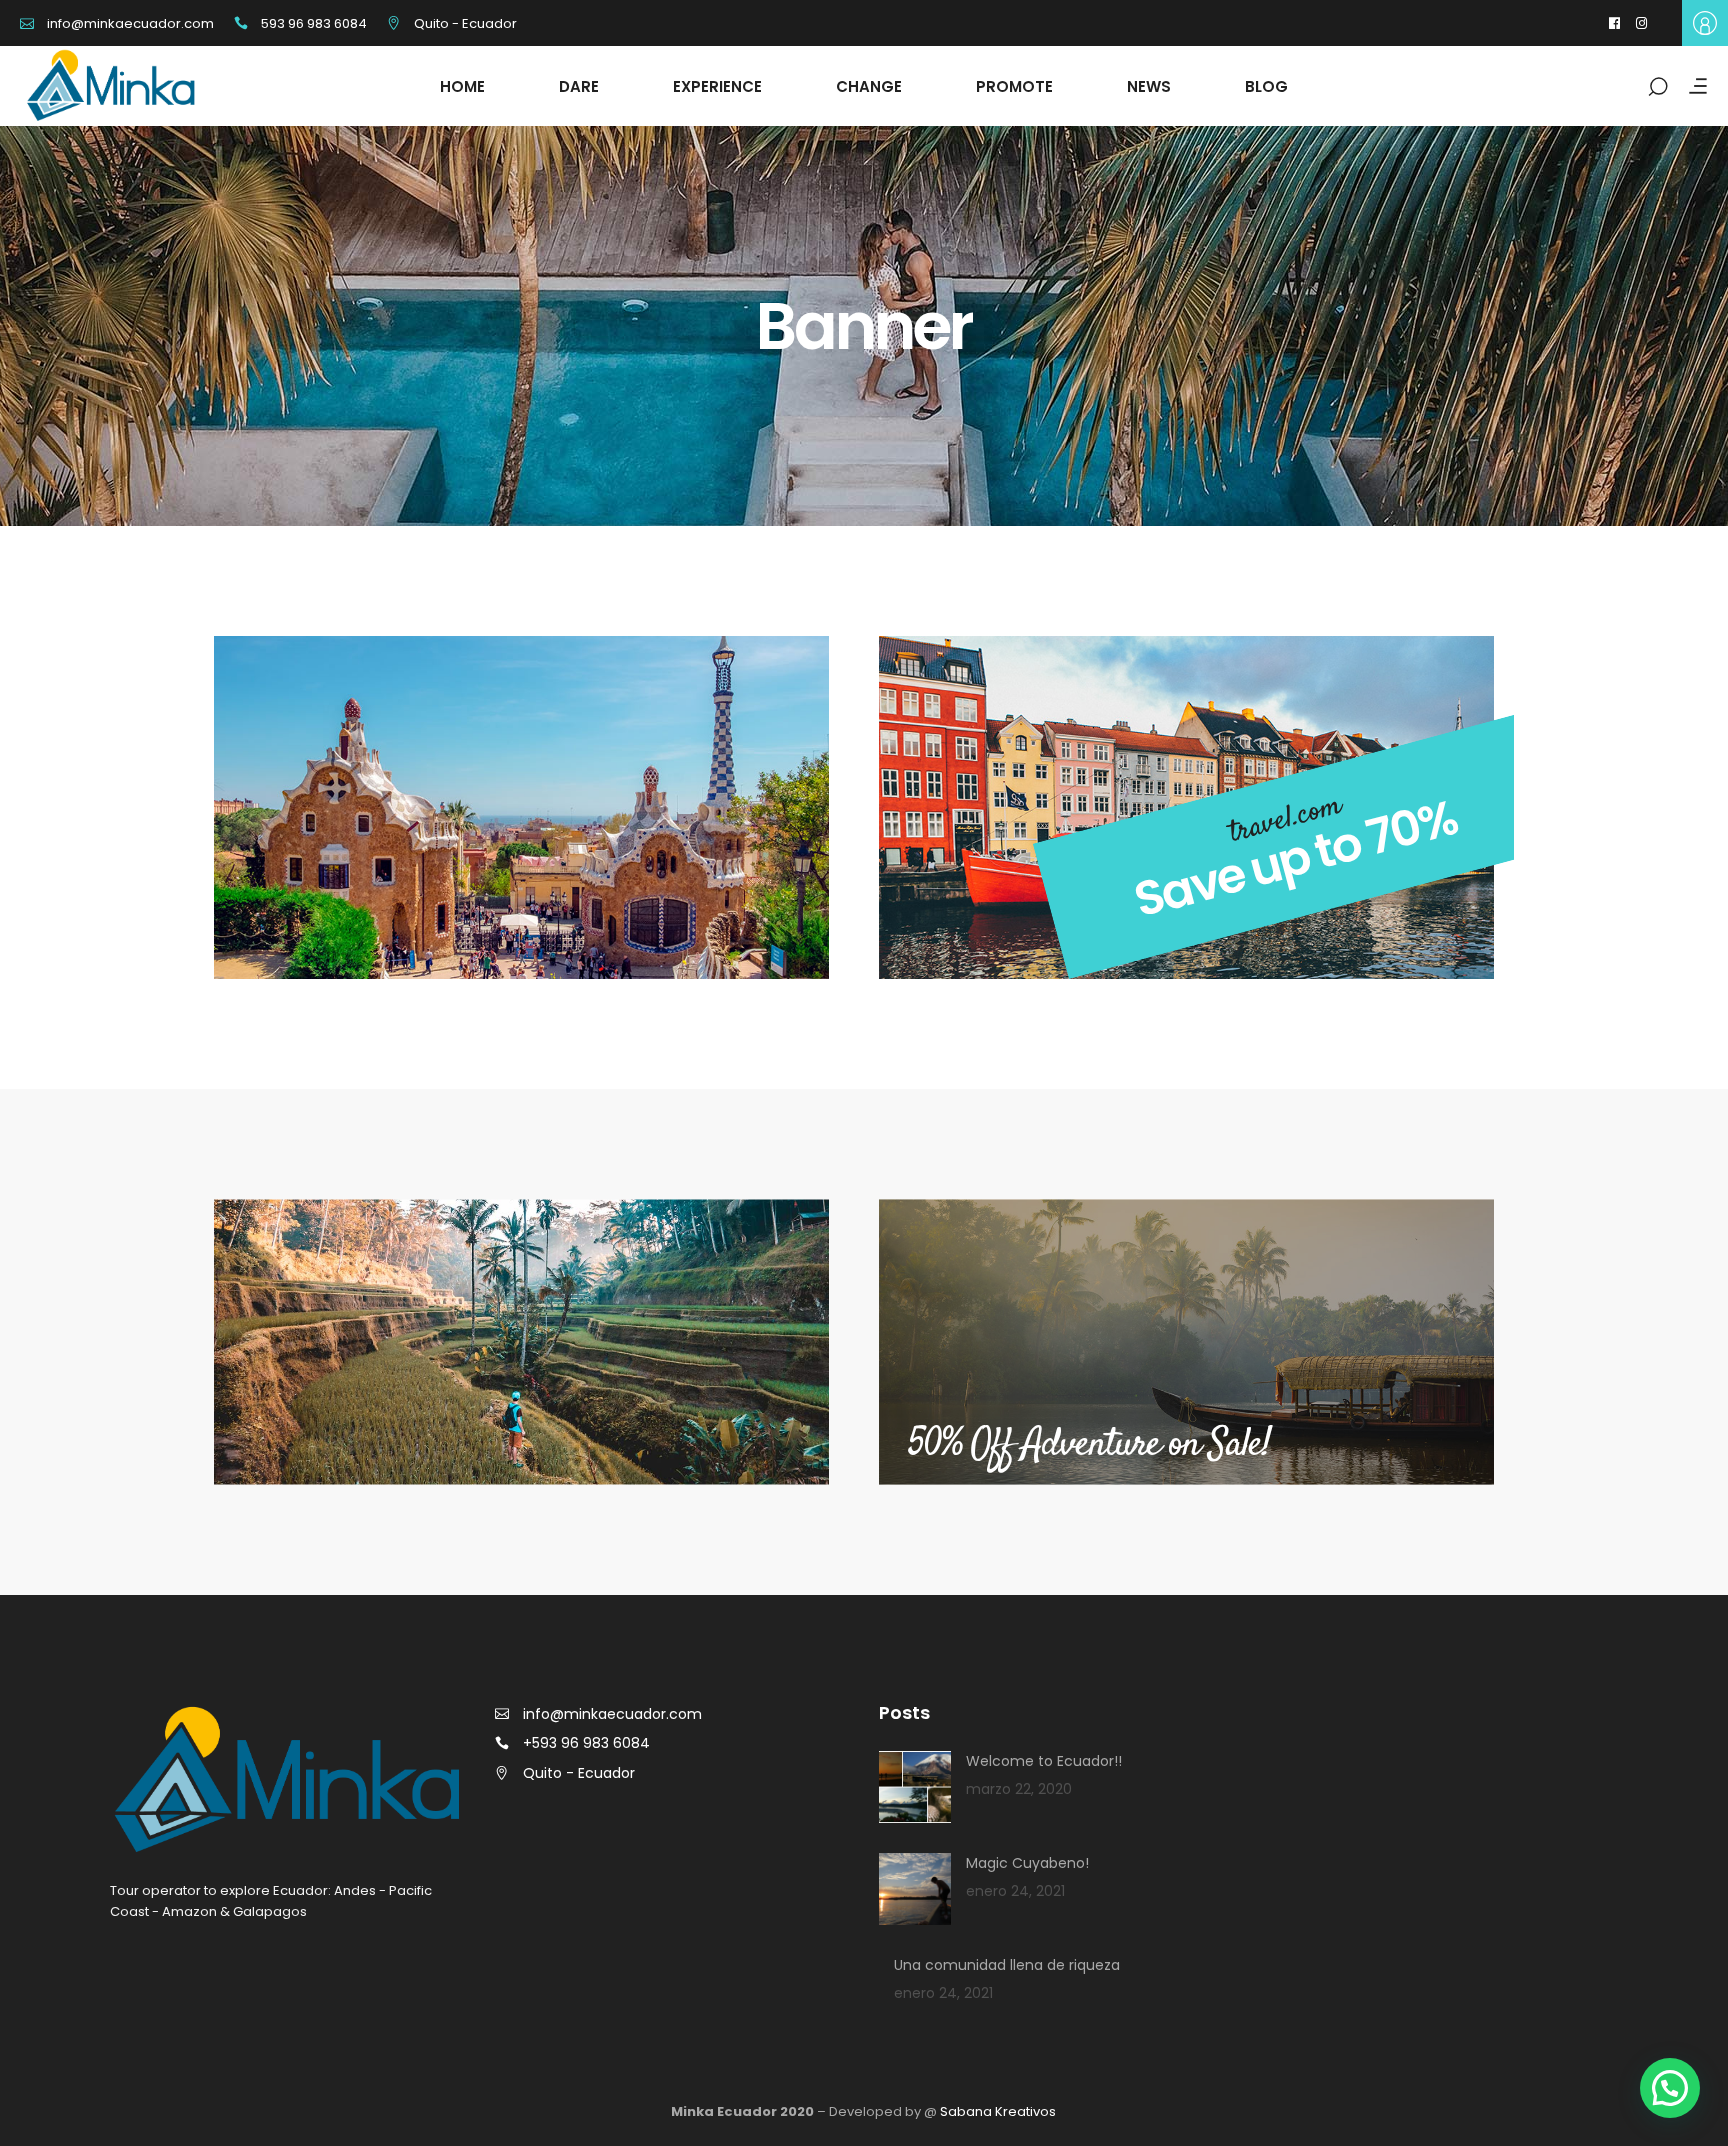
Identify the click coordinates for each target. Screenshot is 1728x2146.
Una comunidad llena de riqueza (1007, 1965)
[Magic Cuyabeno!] (915, 1889)
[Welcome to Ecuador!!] (915, 1787)
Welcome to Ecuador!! (1044, 1761)
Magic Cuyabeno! (1027, 1863)
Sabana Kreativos (998, 2111)
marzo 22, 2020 (1019, 1789)
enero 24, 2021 (1015, 1891)
